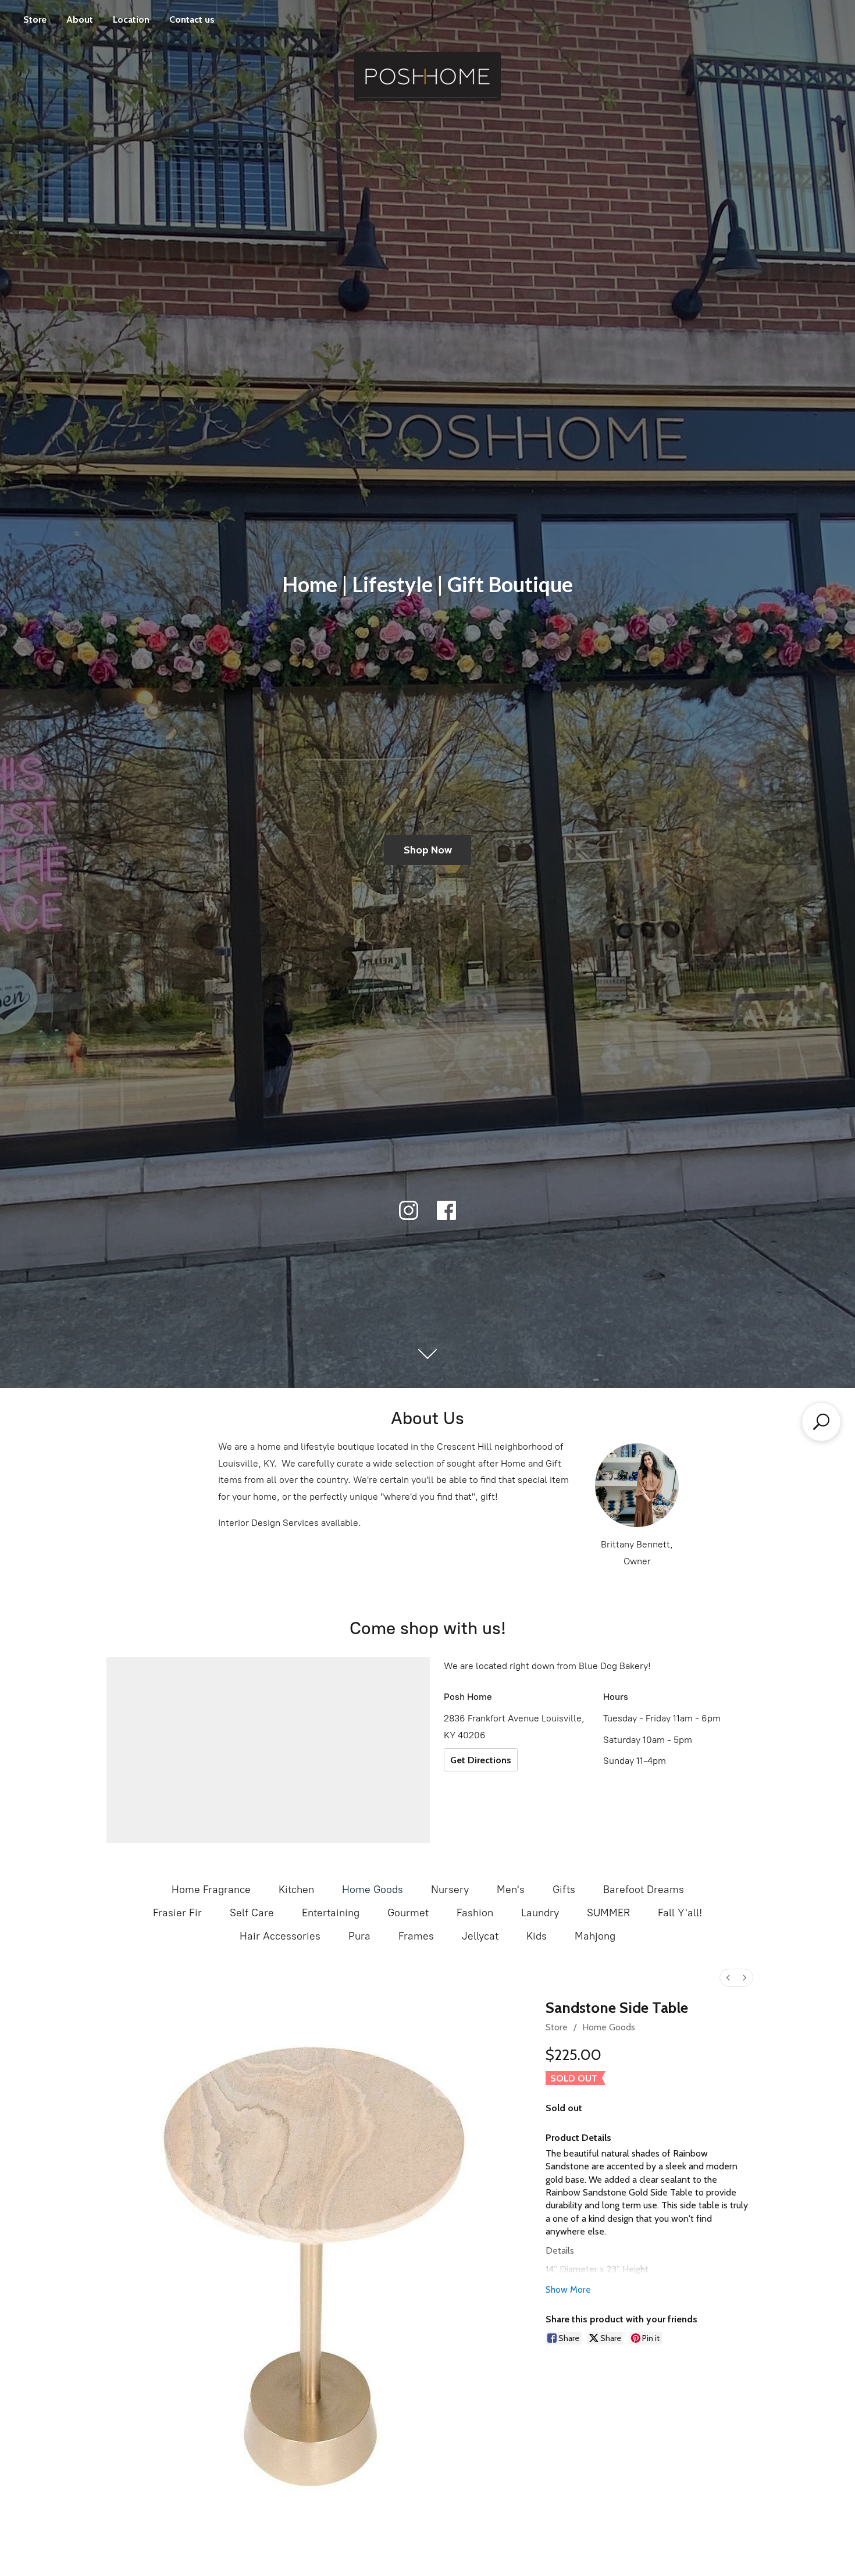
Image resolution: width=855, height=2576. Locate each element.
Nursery (450, 1890)
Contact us (192, 19)
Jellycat (480, 1936)
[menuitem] (728, 1978)
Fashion (475, 1913)
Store (35, 19)
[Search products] (821, 1422)
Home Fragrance (211, 1890)
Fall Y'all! (680, 1913)
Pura (359, 1936)
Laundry (540, 1913)
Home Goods (373, 1890)
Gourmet (408, 1913)
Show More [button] (568, 2289)
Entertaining (331, 1913)
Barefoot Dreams (644, 1890)
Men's (511, 1890)
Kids (537, 1936)
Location (131, 19)
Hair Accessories (280, 1936)
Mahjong (595, 1936)
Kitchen (296, 1890)
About (80, 19)
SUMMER (608, 1913)
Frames (416, 1936)
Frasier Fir (177, 1913)
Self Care (252, 1913)
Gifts (564, 1890)
